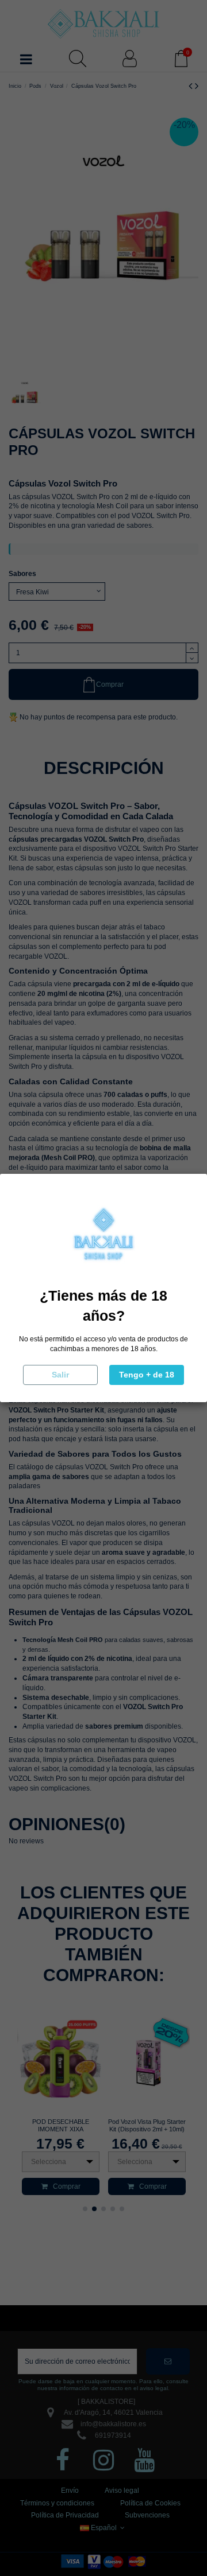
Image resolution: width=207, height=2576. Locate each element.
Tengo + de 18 (147, 1375)
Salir (60, 1375)
